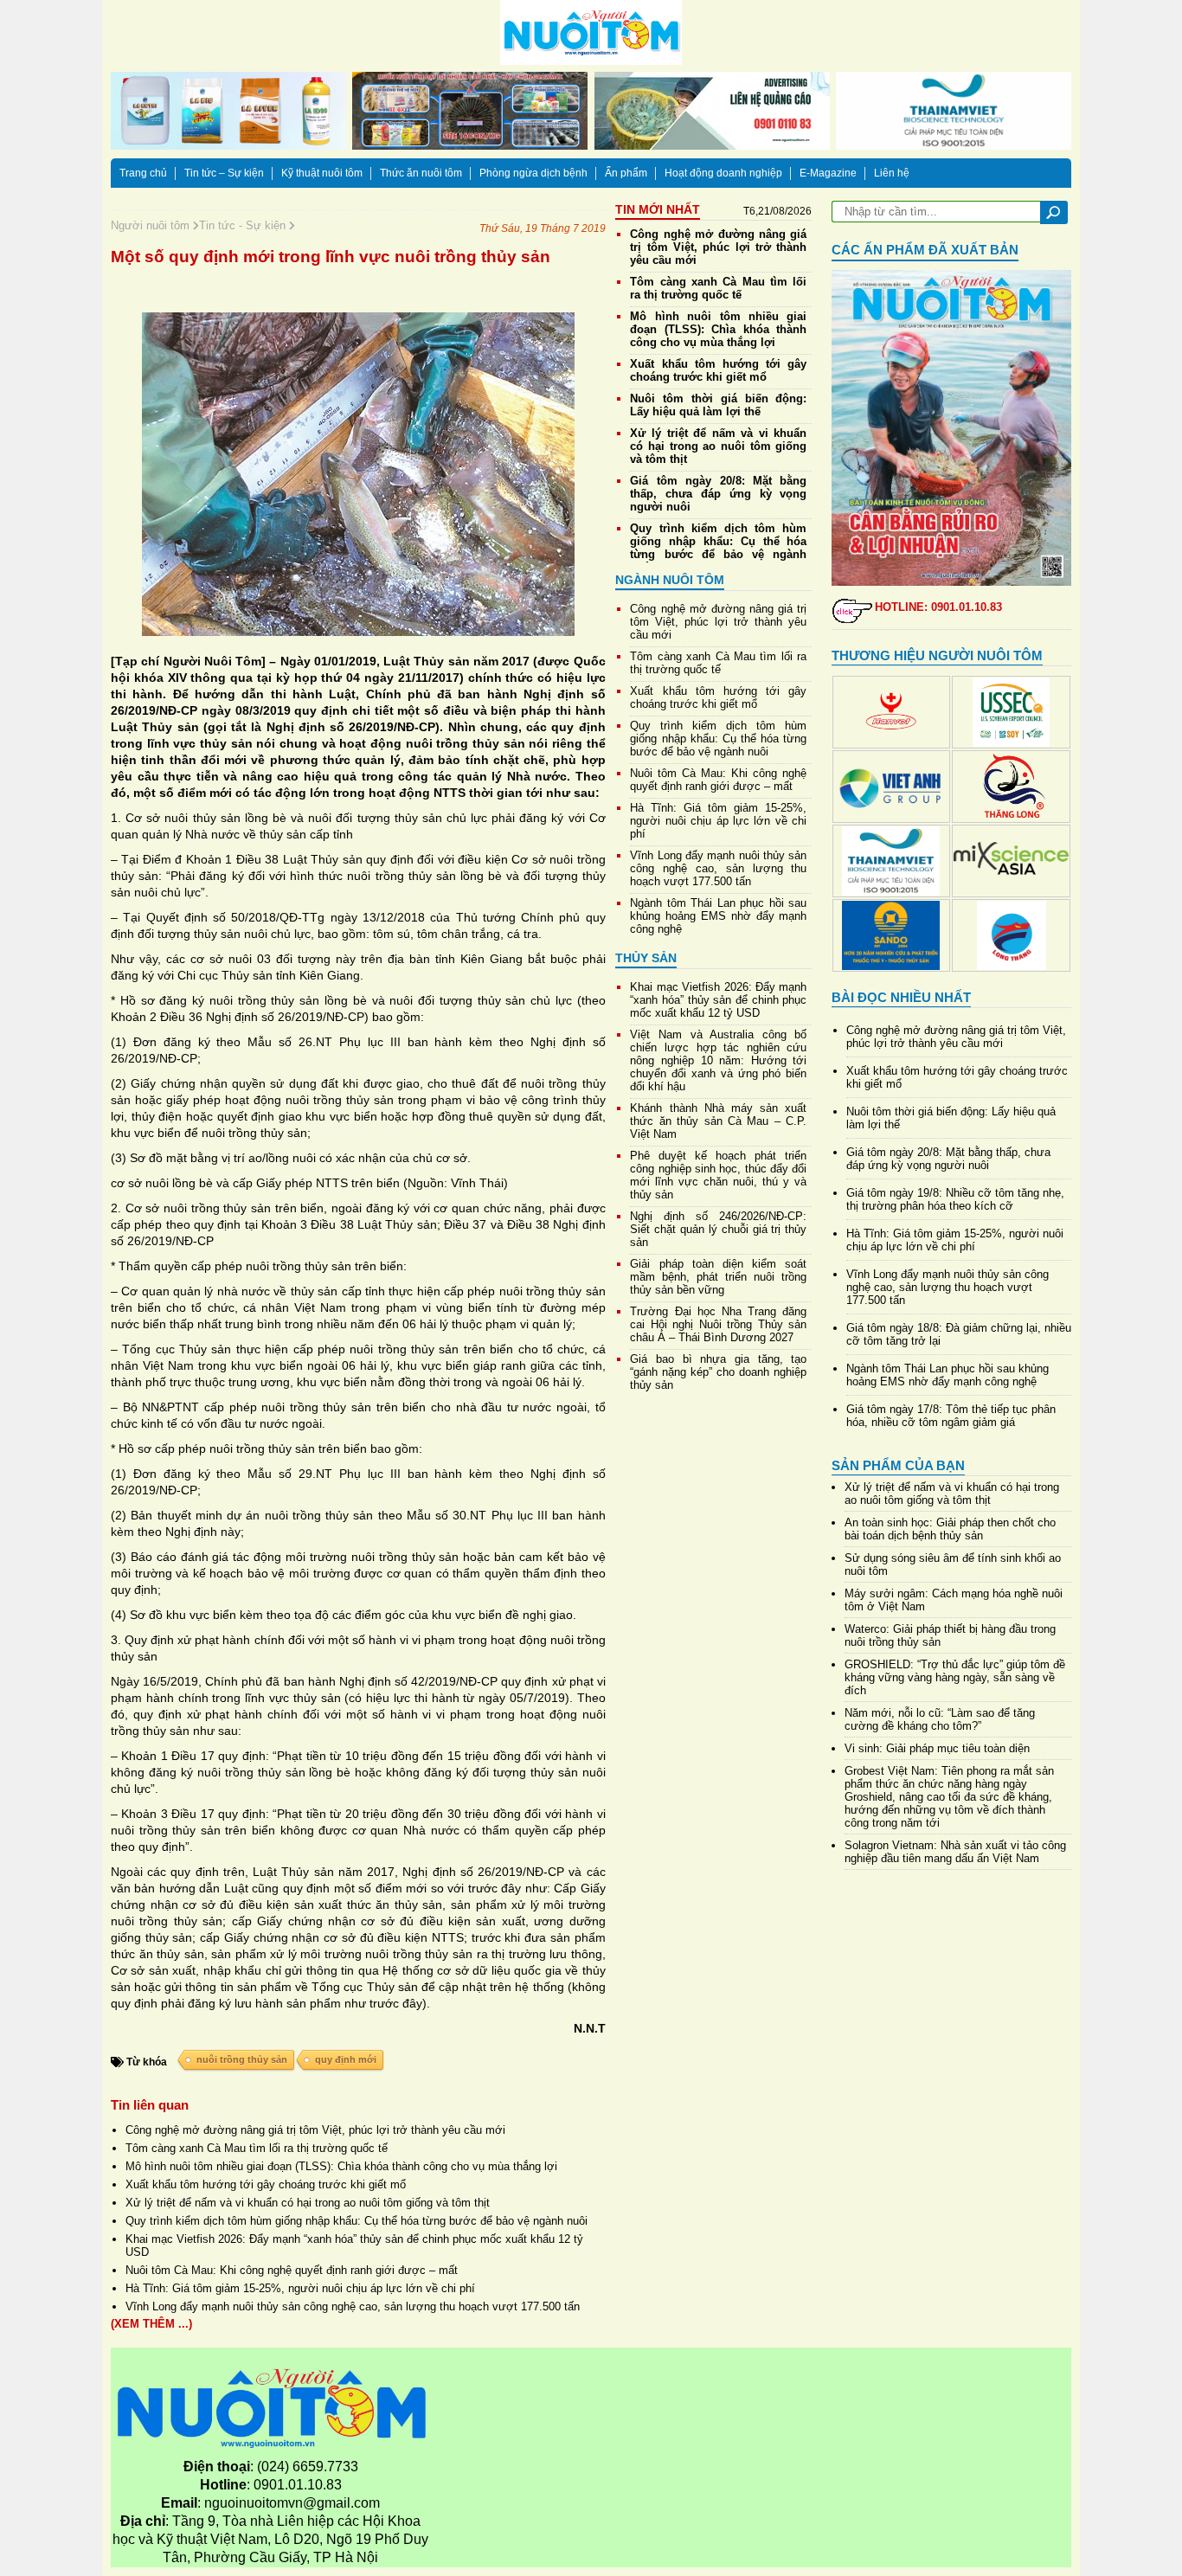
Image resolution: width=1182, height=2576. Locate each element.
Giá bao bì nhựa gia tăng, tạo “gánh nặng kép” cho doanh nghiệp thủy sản (718, 1372)
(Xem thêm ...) (151, 2324)
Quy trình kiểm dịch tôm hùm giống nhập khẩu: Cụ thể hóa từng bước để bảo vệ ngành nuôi (357, 2221)
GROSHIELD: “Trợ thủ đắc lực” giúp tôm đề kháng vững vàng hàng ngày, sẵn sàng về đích (955, 1677)
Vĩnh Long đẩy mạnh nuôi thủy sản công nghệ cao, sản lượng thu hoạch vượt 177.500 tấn (353, 2306)
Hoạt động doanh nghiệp (723, 173)
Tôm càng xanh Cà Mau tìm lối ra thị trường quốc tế (257, 2148)
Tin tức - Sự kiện (244, 225)
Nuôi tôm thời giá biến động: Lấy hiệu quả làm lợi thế (718, 405)
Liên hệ (892, 173)
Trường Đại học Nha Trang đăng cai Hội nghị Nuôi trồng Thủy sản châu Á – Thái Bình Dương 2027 (718, 1324)
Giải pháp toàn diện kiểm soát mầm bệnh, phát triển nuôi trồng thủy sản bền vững (718, 1277)
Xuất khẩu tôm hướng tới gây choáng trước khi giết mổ (266, 2184)
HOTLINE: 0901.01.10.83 (938, 607)
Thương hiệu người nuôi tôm (937, 655)
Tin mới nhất (658, 209)
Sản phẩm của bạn (898, 1465)
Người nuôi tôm (152, 225)
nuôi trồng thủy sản (242, 2059)
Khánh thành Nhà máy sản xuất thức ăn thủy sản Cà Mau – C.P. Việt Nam (718, 1121)
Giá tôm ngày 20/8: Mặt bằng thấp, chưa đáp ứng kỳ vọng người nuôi (718, 494)
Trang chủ (143, 173)
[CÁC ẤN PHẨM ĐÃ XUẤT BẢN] (952, 428)
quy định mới (346, 2059)
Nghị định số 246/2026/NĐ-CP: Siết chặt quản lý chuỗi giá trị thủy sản (718, 1229)
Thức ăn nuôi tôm (421, 173)
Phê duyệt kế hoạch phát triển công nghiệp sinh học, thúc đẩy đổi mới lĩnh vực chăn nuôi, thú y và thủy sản (718, 1175)
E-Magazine (828, 173)
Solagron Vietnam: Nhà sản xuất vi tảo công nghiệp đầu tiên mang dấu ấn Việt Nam (955, 1852)
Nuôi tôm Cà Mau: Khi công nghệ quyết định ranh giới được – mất (292, 2270)
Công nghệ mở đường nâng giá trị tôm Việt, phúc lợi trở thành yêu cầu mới (315, 2130)
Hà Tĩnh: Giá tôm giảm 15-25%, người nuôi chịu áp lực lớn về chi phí (300, 2288)
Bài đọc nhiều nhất (901, 997)
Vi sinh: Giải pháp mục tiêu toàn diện (937, 1748)
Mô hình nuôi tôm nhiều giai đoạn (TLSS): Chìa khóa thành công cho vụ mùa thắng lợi (341, 2166)
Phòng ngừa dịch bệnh (533, 173)
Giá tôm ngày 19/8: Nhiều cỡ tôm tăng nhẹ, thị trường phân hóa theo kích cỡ (955, 1199)
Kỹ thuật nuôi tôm (322, 173)
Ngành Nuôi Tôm (670, 580)
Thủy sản (646, 958)
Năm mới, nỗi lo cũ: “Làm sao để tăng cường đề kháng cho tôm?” (940, 1719)
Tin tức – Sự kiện (224, 173)
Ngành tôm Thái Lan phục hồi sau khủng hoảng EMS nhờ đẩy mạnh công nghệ (718, 916)
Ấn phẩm (626, 173)
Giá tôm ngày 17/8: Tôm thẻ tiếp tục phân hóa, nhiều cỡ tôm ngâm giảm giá (951, 1416)
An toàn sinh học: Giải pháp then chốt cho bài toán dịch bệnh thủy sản (950, 1529)
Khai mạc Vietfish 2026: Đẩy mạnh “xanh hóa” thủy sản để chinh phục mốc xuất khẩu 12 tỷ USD (718, 1000)
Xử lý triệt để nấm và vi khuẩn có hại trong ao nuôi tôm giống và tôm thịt (308, 2203)
